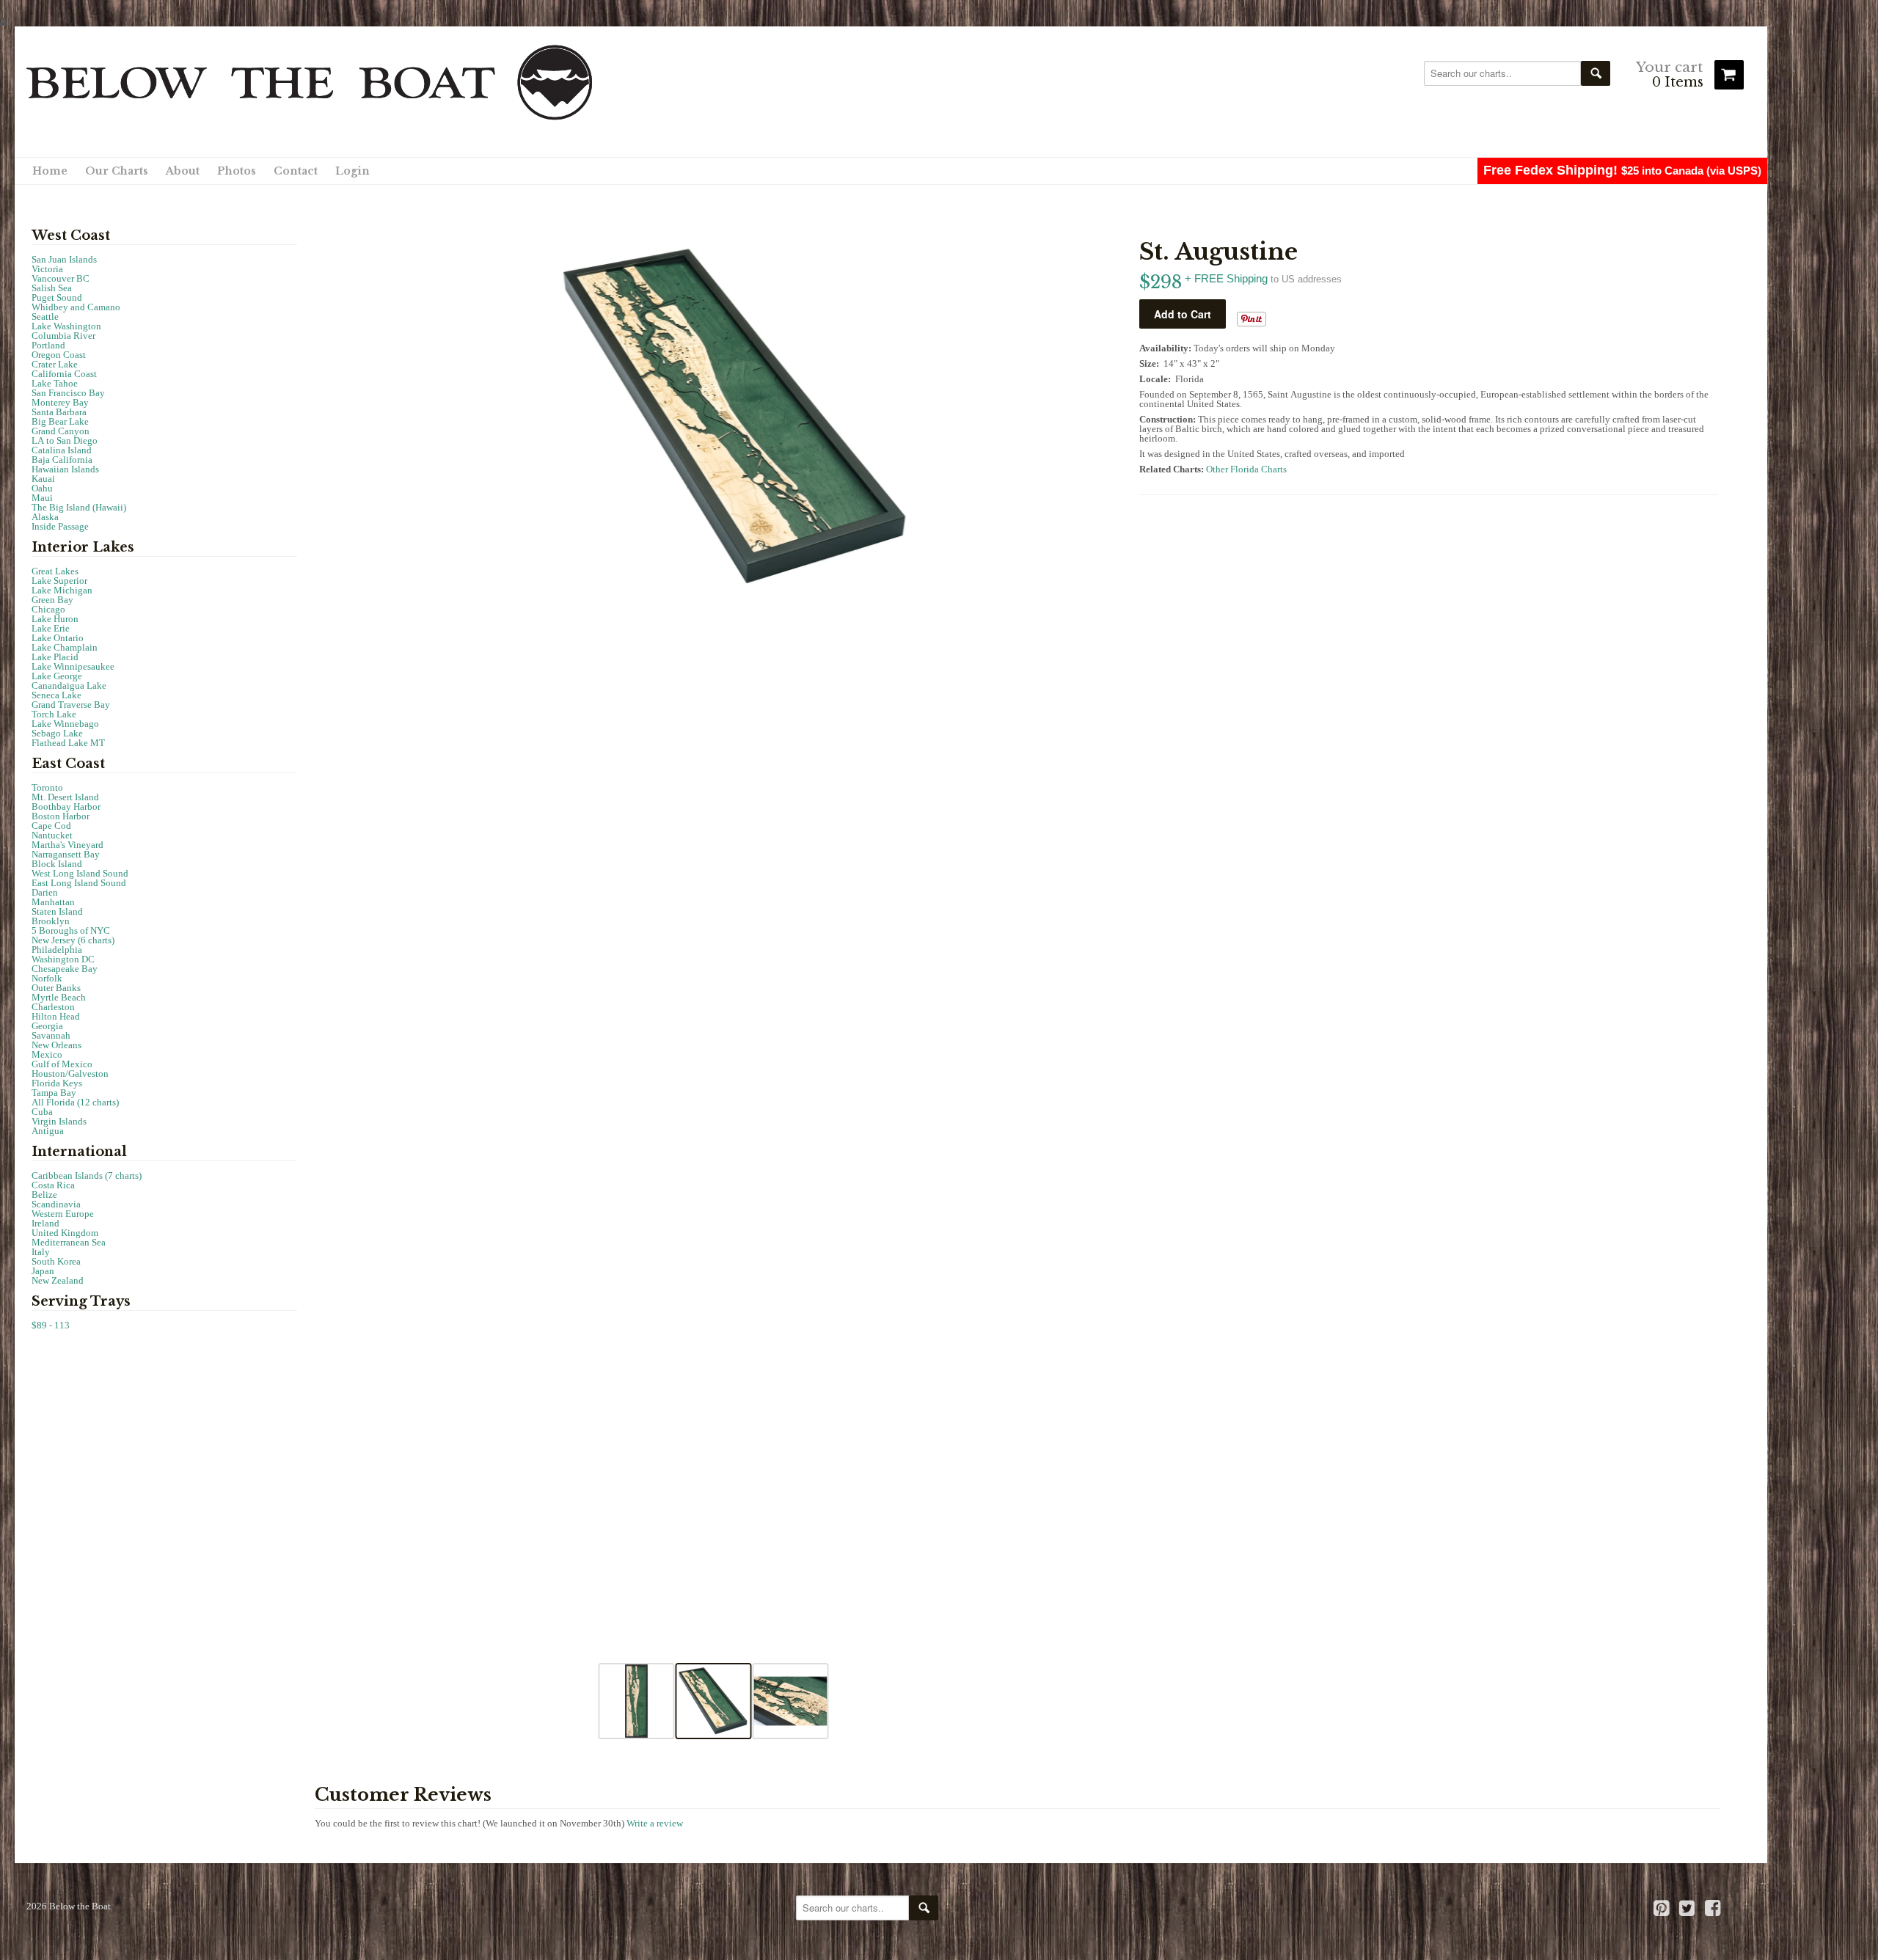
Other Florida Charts (1246, 469)
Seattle (45, 317)
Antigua (48, 1131)
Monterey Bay (60, 402)
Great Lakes (55, 571)
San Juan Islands (64, 259)
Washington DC (63, 959)
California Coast (64, 374)
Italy (41, 1252)
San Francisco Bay (68, 393)
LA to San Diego (65, 440)
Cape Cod (51, 826)
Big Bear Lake (60, 421)
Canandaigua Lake (69, 685)
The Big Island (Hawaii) (79, 507)
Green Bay (52, 600)
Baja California (62, 460)
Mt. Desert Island (65, 797)
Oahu (42, 488)
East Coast (68, 764)
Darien (45, 892)
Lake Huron (55, 619)
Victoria (47, 269)
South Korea (56, 1261)
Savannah (51, 1035)
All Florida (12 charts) (75, 1102)
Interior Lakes (83, 547)
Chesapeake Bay (65, 969)
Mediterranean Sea (69, 1242)
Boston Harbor (61, 816)
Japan (43, 1271)
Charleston (53, 1007)
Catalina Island (62, 450)
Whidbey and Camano (76, 307)
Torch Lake (54, 714)
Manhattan (53, 902)
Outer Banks (56, 988)
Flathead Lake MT (68, 743)
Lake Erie (51, 628)
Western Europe (63, 1214)
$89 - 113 (51, 1325)
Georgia (47, 1026)
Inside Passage (60, 526)
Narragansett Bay (66, 854)
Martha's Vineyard (67, 845)
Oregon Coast (59, 355)
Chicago (48, 609)
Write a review (655, 1823)
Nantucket (52, 835)
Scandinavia (56, 1204)
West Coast (71, 235)
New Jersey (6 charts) (73, 940)
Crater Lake (55, 364)
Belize (44, 1195)
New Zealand (58, 1280)
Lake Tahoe (55, 383)
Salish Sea (52, 288)
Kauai (43, 479)
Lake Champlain (65, 647)
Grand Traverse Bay (71, 705)
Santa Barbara (59, 412)
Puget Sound (57, 297)
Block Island (57, 864)
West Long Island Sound (80, 873)
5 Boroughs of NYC (71, 930)
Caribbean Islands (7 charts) (87, 1175)
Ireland (45, 1223)
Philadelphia (57, 950)
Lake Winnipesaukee (73, 666)
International (79, 1152)
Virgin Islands (59, 1121)
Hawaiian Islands (65, 469)
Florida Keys (57, 1083)
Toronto (47, 787)
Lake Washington (66, 326)
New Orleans (56, 1045)
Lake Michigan (62, 590)
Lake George (57, 676)
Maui (42, 498)
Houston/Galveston (70, 1074)
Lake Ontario (58, 638)
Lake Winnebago (65, 724)
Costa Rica (53, 1185)
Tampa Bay (54, 1093)
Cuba (42, 1112)
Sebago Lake (57, 733)
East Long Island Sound (79, 883)
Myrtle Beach (59, 997)
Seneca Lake (56, 695)
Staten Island (57, 911)
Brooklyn (51, 921)
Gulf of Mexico (62, 1064)
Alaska (45, 517)
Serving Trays (81, 1301)
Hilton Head (56, 1016)
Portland (48, 345)
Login (352, 171)
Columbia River (63, 336)
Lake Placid (55, 657)
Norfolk (47, 978)
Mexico (47, 1054)
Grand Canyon (61, 431)
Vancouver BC (61, 278)
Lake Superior (59, 581)
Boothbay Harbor (66, 807)
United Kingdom (65, 1233)
